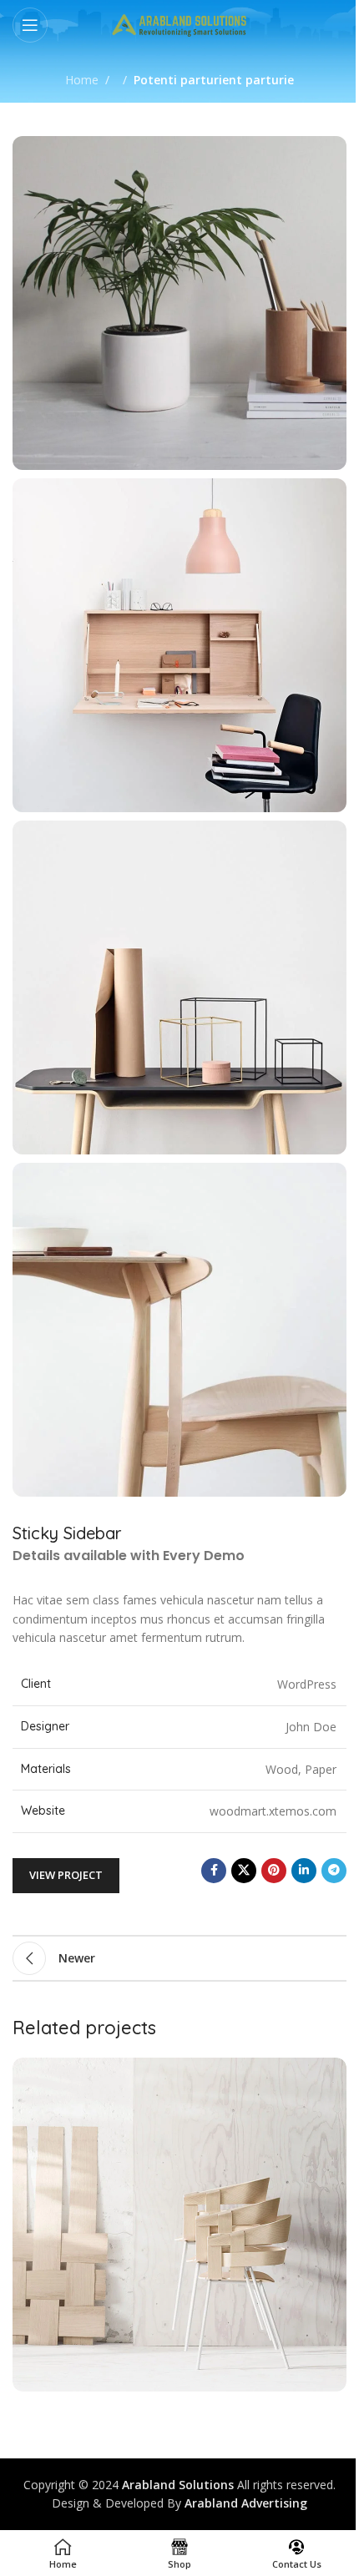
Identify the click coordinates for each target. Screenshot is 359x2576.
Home (82, 80)
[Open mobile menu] (30, 25)
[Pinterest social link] (274, 1871)
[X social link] (244, 1871)
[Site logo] (180, 24)
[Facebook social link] (214, 1871)
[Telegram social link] (334, 1871)
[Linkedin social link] (304, 1871)
